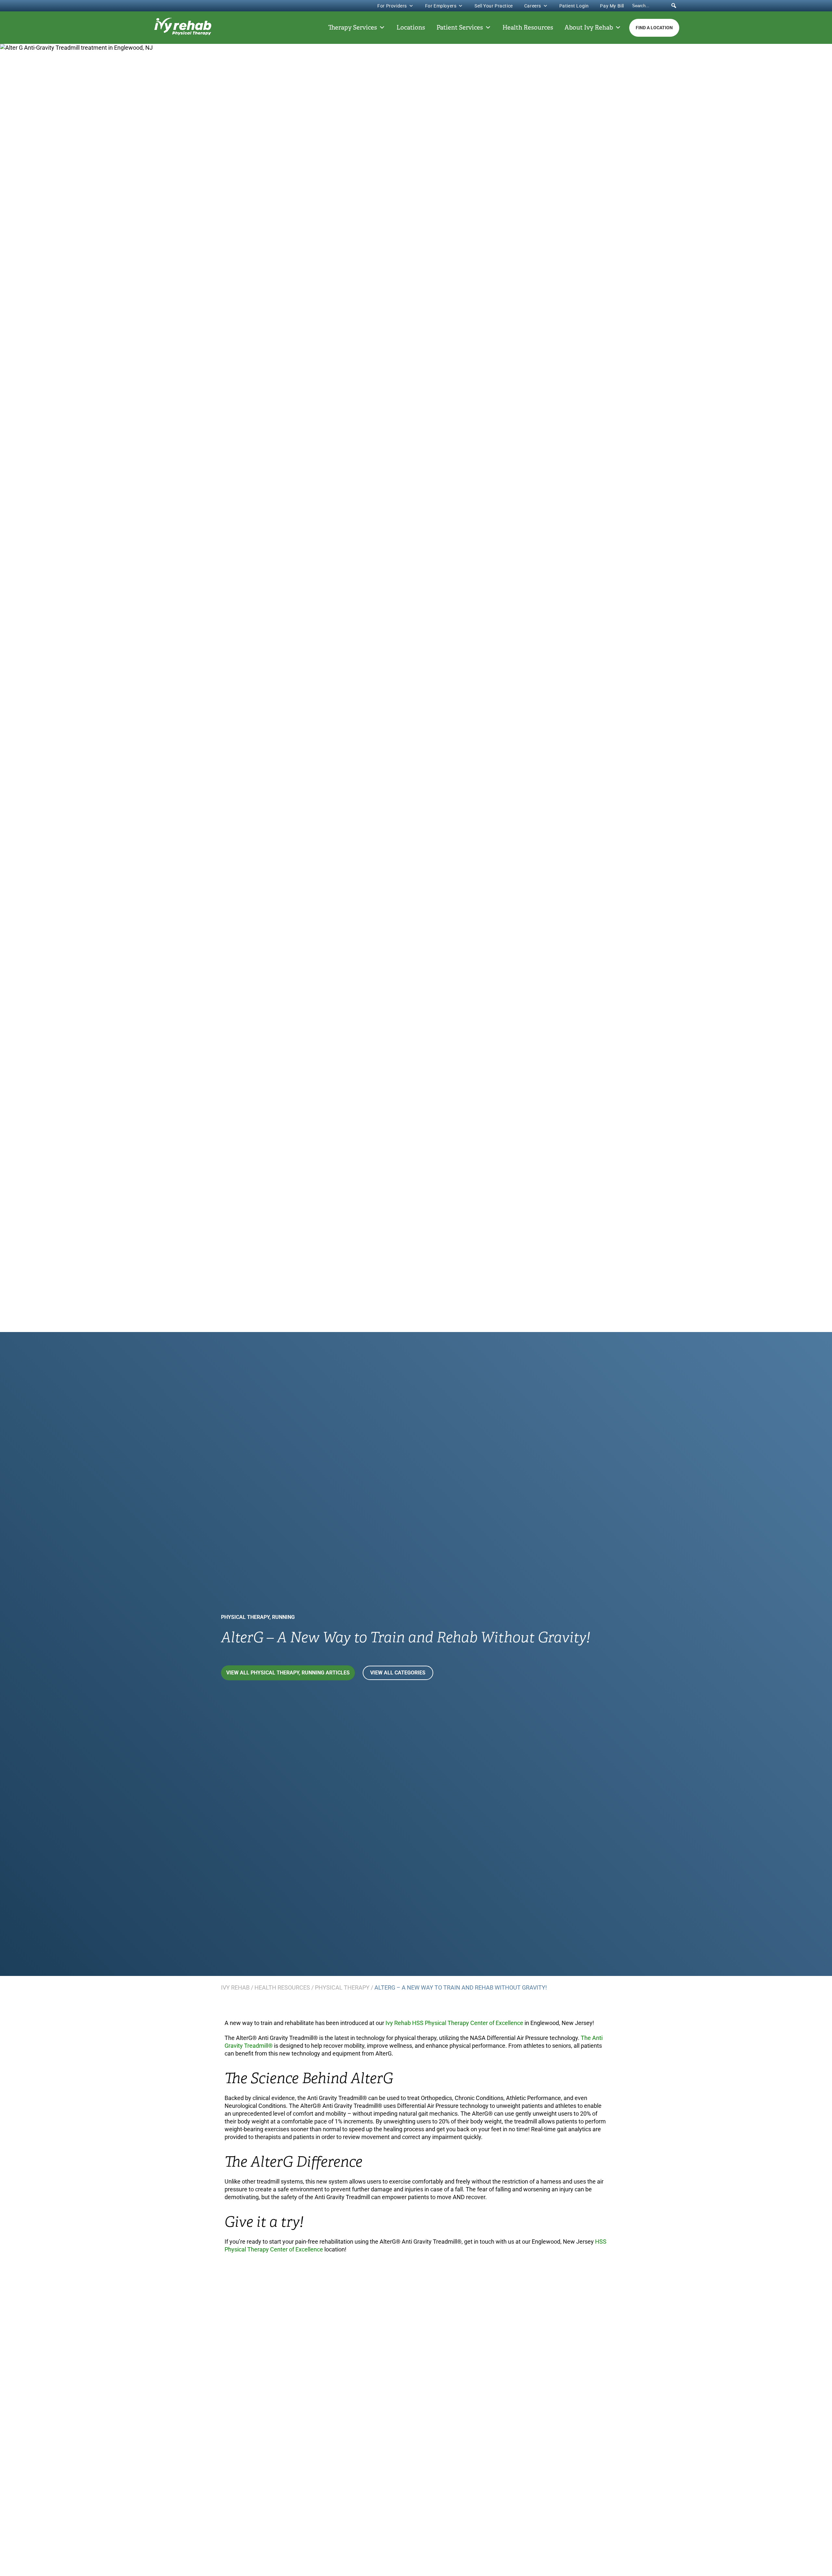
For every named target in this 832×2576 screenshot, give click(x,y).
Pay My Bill (612, 6)
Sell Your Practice (494, 6)
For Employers (441, 6)
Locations (411, 28)
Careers (533, 6)
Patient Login (574, 6)
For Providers (392, 6)
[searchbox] (655, 6)
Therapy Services (353, 28)
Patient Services (460, 28)
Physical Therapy (245, 1617)
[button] (674, 6)
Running (283, 1617)
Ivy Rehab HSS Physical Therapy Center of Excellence (454, 2023)
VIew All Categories (398, 1673)
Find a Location (654, 28)
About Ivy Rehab (589, 28)
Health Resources (528, 28)
